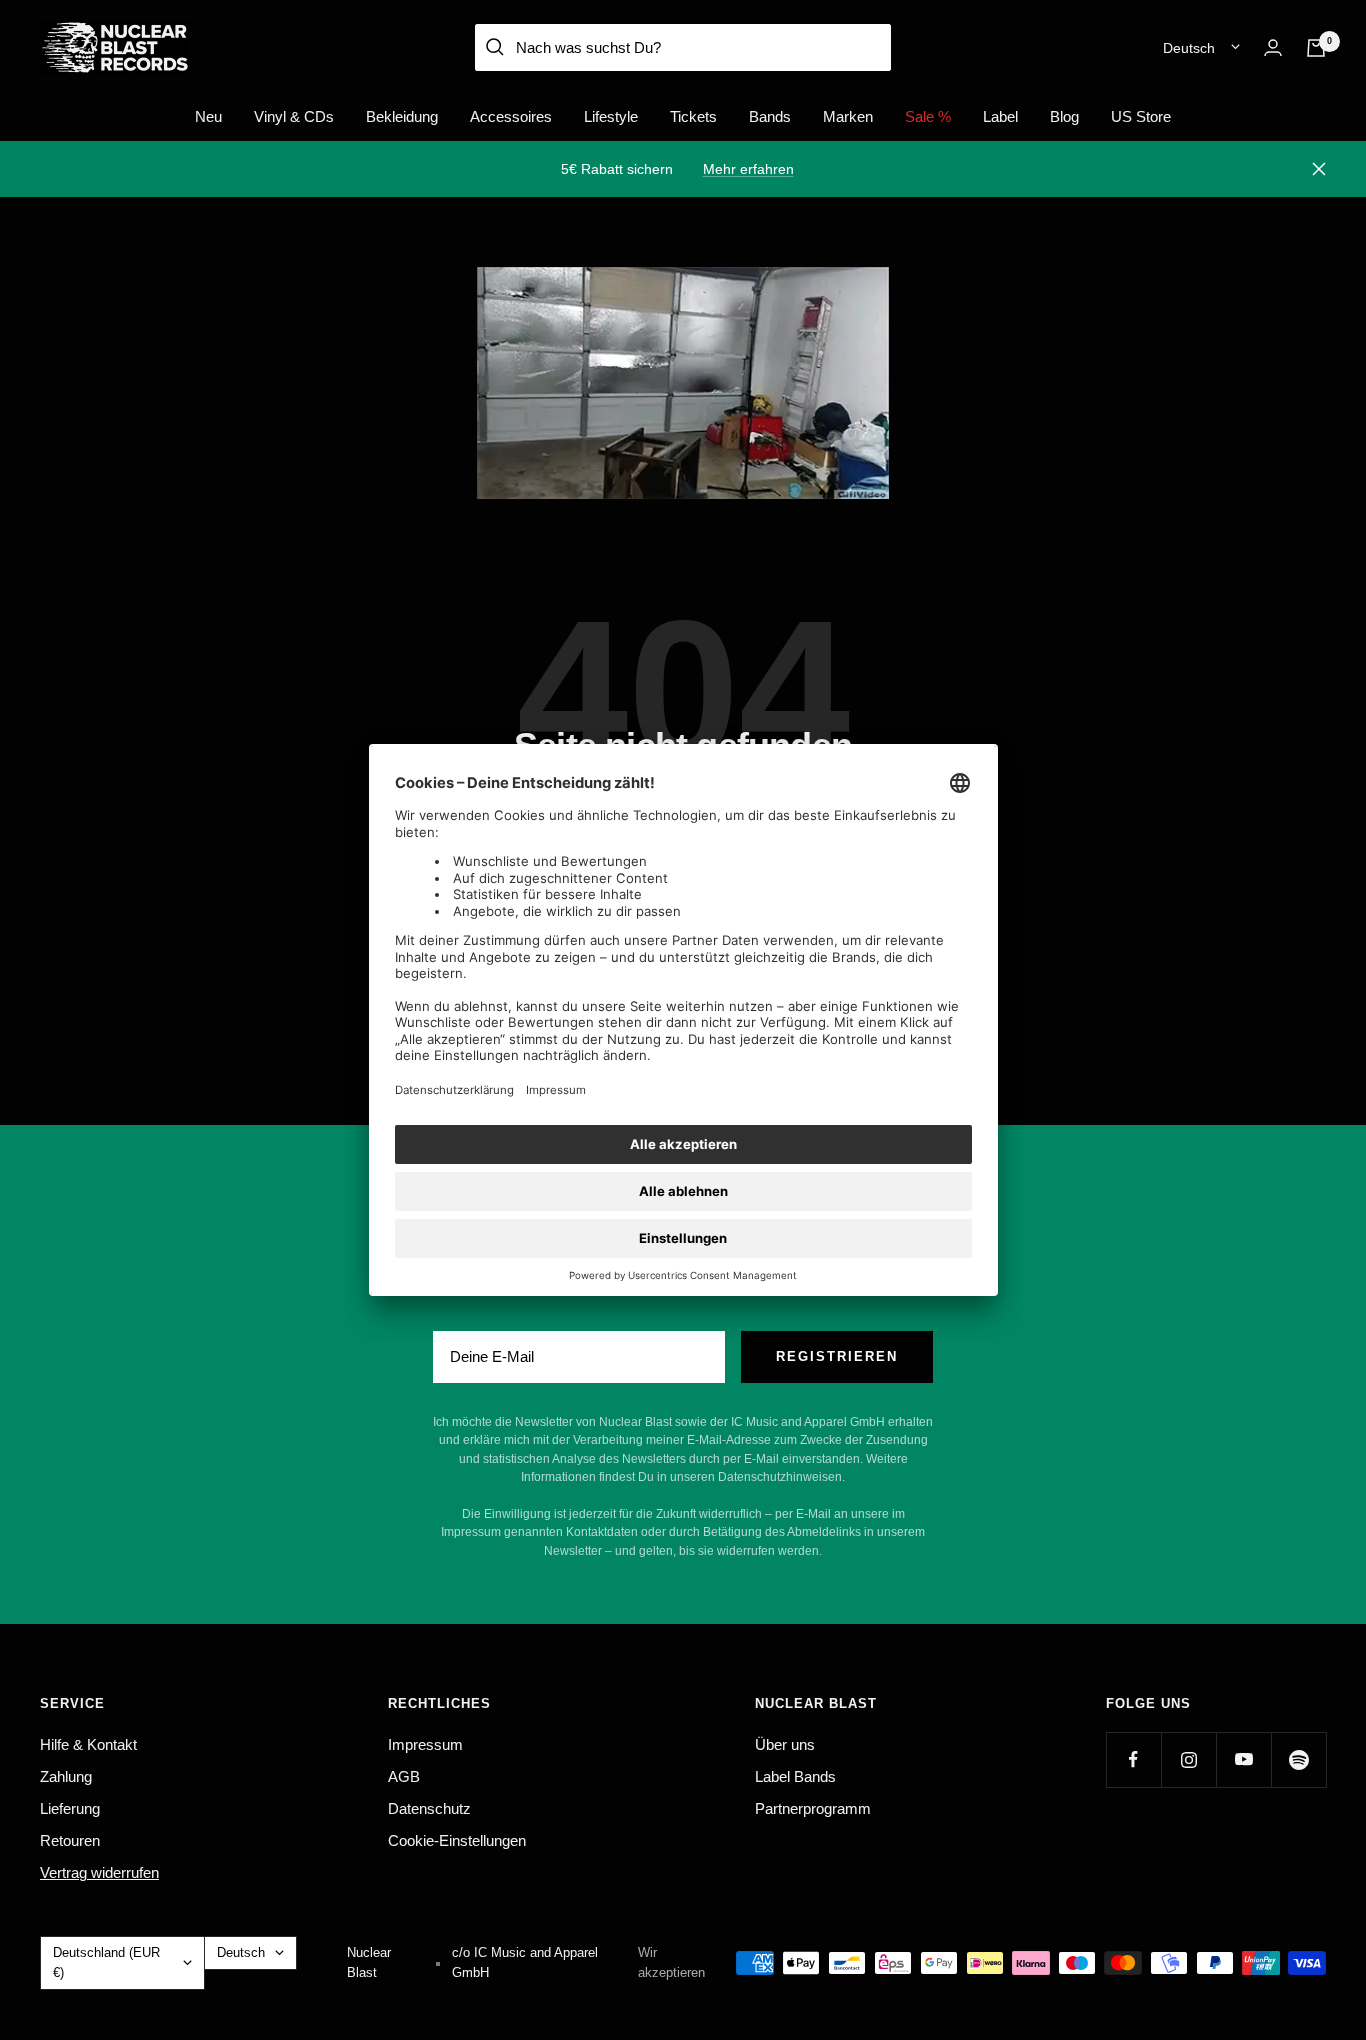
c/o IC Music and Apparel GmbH (525, 1962)
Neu (208, 116)
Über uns (785, 1744)
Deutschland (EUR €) (106, 1962)
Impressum (425, 1744)
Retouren (70, 1840)
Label (1000, 116)
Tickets (693, 116)
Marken (848, 116)
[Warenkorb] (1316, 48)
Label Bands (795, 1776)
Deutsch (1189, 48)
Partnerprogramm (813, 1808)
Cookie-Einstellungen (457, 1840)
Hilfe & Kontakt (88, 1744)
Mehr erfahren (748, 169)
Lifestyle (611, 116)
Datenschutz (429, 1808)
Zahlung (66, 1776)
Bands (770, 116)
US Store (1141, 116)
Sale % (928, 116)
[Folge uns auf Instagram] (1188, 1759)
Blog (1064, 116)
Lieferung (70, 1808)
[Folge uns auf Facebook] (1133, 1759)
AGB (404, 1776)
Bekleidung (402, 116)
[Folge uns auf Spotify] (1298, 1759)
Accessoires (511, 116)
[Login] (1273, 47)
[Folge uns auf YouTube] (1243, 1759)
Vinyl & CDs (294, 116)
